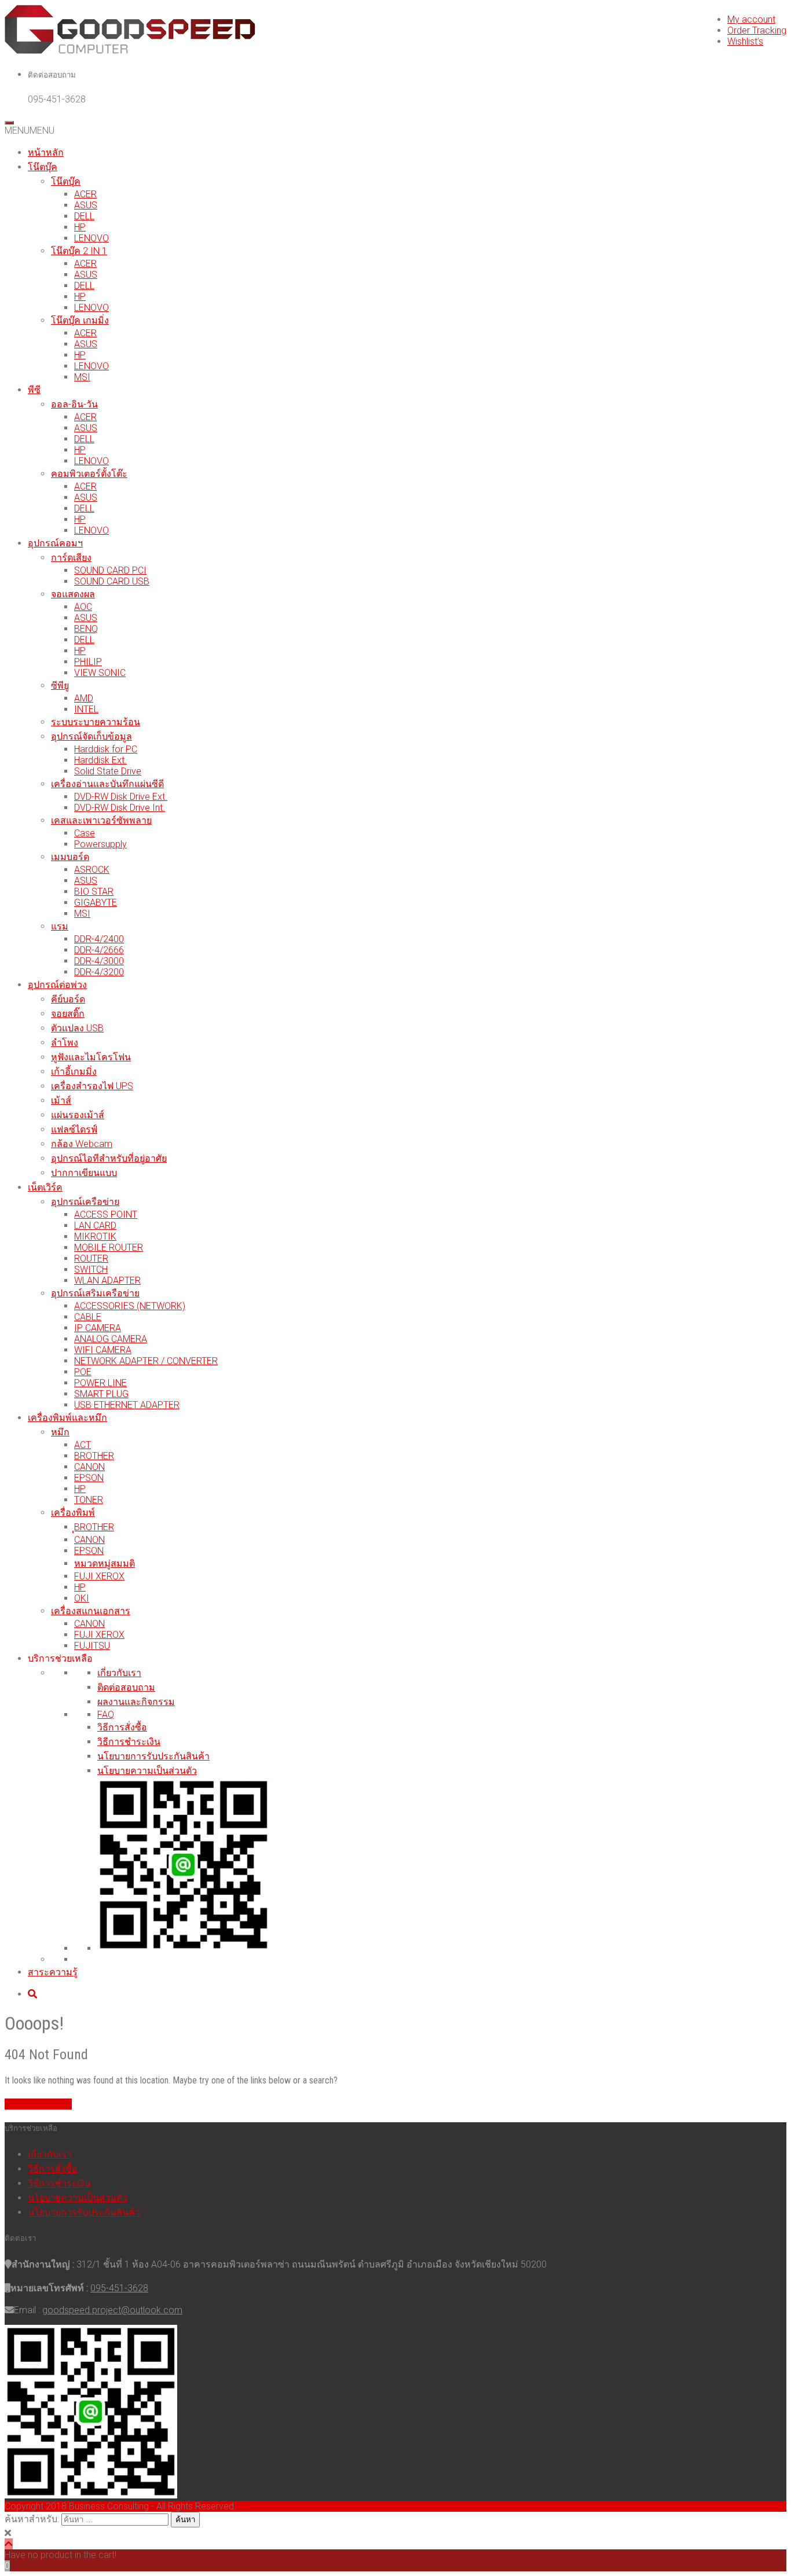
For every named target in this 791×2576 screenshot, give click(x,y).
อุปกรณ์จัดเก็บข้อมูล (91, 736)
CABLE (88, 1317)
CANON (89, 1467)
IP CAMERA (98, 1328)
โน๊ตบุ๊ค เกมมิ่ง (80, 320)
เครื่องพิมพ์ (73, 1513)
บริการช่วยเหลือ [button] (60, 1658)
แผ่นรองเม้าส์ (78, 1115)
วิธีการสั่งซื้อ (122, 1727)
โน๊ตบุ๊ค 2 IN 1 (79, 251)
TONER (89, 1500)
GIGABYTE (96, 903)
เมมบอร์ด (70, 857)
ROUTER (91, 1258)
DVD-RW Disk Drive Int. (120, 808)
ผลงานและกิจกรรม (136, 1702)
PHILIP (88, 662)
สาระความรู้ (53, 1972)
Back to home (43, 2104)
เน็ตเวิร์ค (45, 1187)
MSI (82, 377)
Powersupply (100, 844)
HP (80, 227)
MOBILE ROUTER (109, 1247)
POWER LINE (100, 1383)
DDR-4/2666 (99, 950)
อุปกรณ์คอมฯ (55, 543)
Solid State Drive (108, 771)
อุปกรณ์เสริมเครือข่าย (95, 1293)
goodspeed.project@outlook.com (112, 2310)
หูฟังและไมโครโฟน (91, 1057)
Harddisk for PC (106, 749)
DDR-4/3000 (99, 961)
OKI (82, 1598)
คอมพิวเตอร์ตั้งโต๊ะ (89, 474)
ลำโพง (65, 1043)
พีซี (34, 390)
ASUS (86, 205)
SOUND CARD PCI (110, 570)
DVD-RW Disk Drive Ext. (121, 797)
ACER (85, 194)
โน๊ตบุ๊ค (43, 167)
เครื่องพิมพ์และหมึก (67, 1418)
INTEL (86, 709)
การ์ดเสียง (71, 558)
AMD (84, 698)
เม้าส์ (61, 1100)
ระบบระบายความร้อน (96, 722)
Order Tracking (757, 30)
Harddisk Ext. (100, 760)
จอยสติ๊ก (68, 1014)
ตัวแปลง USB (77, 1028)
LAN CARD (95, 1225)
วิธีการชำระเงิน (129, 1742)
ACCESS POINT (106, 1214)
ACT (83, 1445)
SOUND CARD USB (112, 581)
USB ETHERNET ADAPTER (127, 1405)
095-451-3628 (119, 2288)
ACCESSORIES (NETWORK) (130, 1306)
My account (751, 19)
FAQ (106, 1715)
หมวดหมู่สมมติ (105, 1563)
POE (83, 1372)
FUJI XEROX (99, 1576)
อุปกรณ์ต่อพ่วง (57, 985)
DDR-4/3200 (99, 972)
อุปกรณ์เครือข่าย (85, 1202)
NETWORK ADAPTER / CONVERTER (146, 1361)
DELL (84, 216)
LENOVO (91, 238)
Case (85, 833)
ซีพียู (60, 686)
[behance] (32, 1994)
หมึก (60, 1432)
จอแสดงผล (73, 594)
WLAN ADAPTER (107, 1280)
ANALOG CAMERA (111, 1339)
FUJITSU (92, 1646)
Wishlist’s (745, 41)
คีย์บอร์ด (68, 999)
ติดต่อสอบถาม (126, 1687)
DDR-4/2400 (99, 939)
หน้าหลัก (46, 152)
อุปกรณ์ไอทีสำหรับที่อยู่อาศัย (109, 1158)
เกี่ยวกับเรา (119, 1673)
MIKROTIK (95, 1236)
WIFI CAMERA (103, 1350)
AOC (83, 607)
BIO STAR (94, 892)
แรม (60, 926)
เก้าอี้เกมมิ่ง (74, 1072)
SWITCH (91, 1269)
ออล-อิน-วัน (74, 404)
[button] (30, 131)
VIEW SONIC (100, 673)
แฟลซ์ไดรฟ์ (74, 1129)
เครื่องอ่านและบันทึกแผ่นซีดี (107, 784)
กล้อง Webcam (82, 1144)
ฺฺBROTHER (94, 1527)
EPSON (89, 1478)
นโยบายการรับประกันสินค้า (153, 1756)
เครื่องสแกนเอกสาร (91, 1611)
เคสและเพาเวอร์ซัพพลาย (101, 820)
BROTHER (94, 1456)
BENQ (86, 629)
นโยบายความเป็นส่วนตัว (147, 1771)
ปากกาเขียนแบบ (84, 1173)
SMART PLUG (101, 1394)
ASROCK (92, 870)
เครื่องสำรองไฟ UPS (92, 1086)
